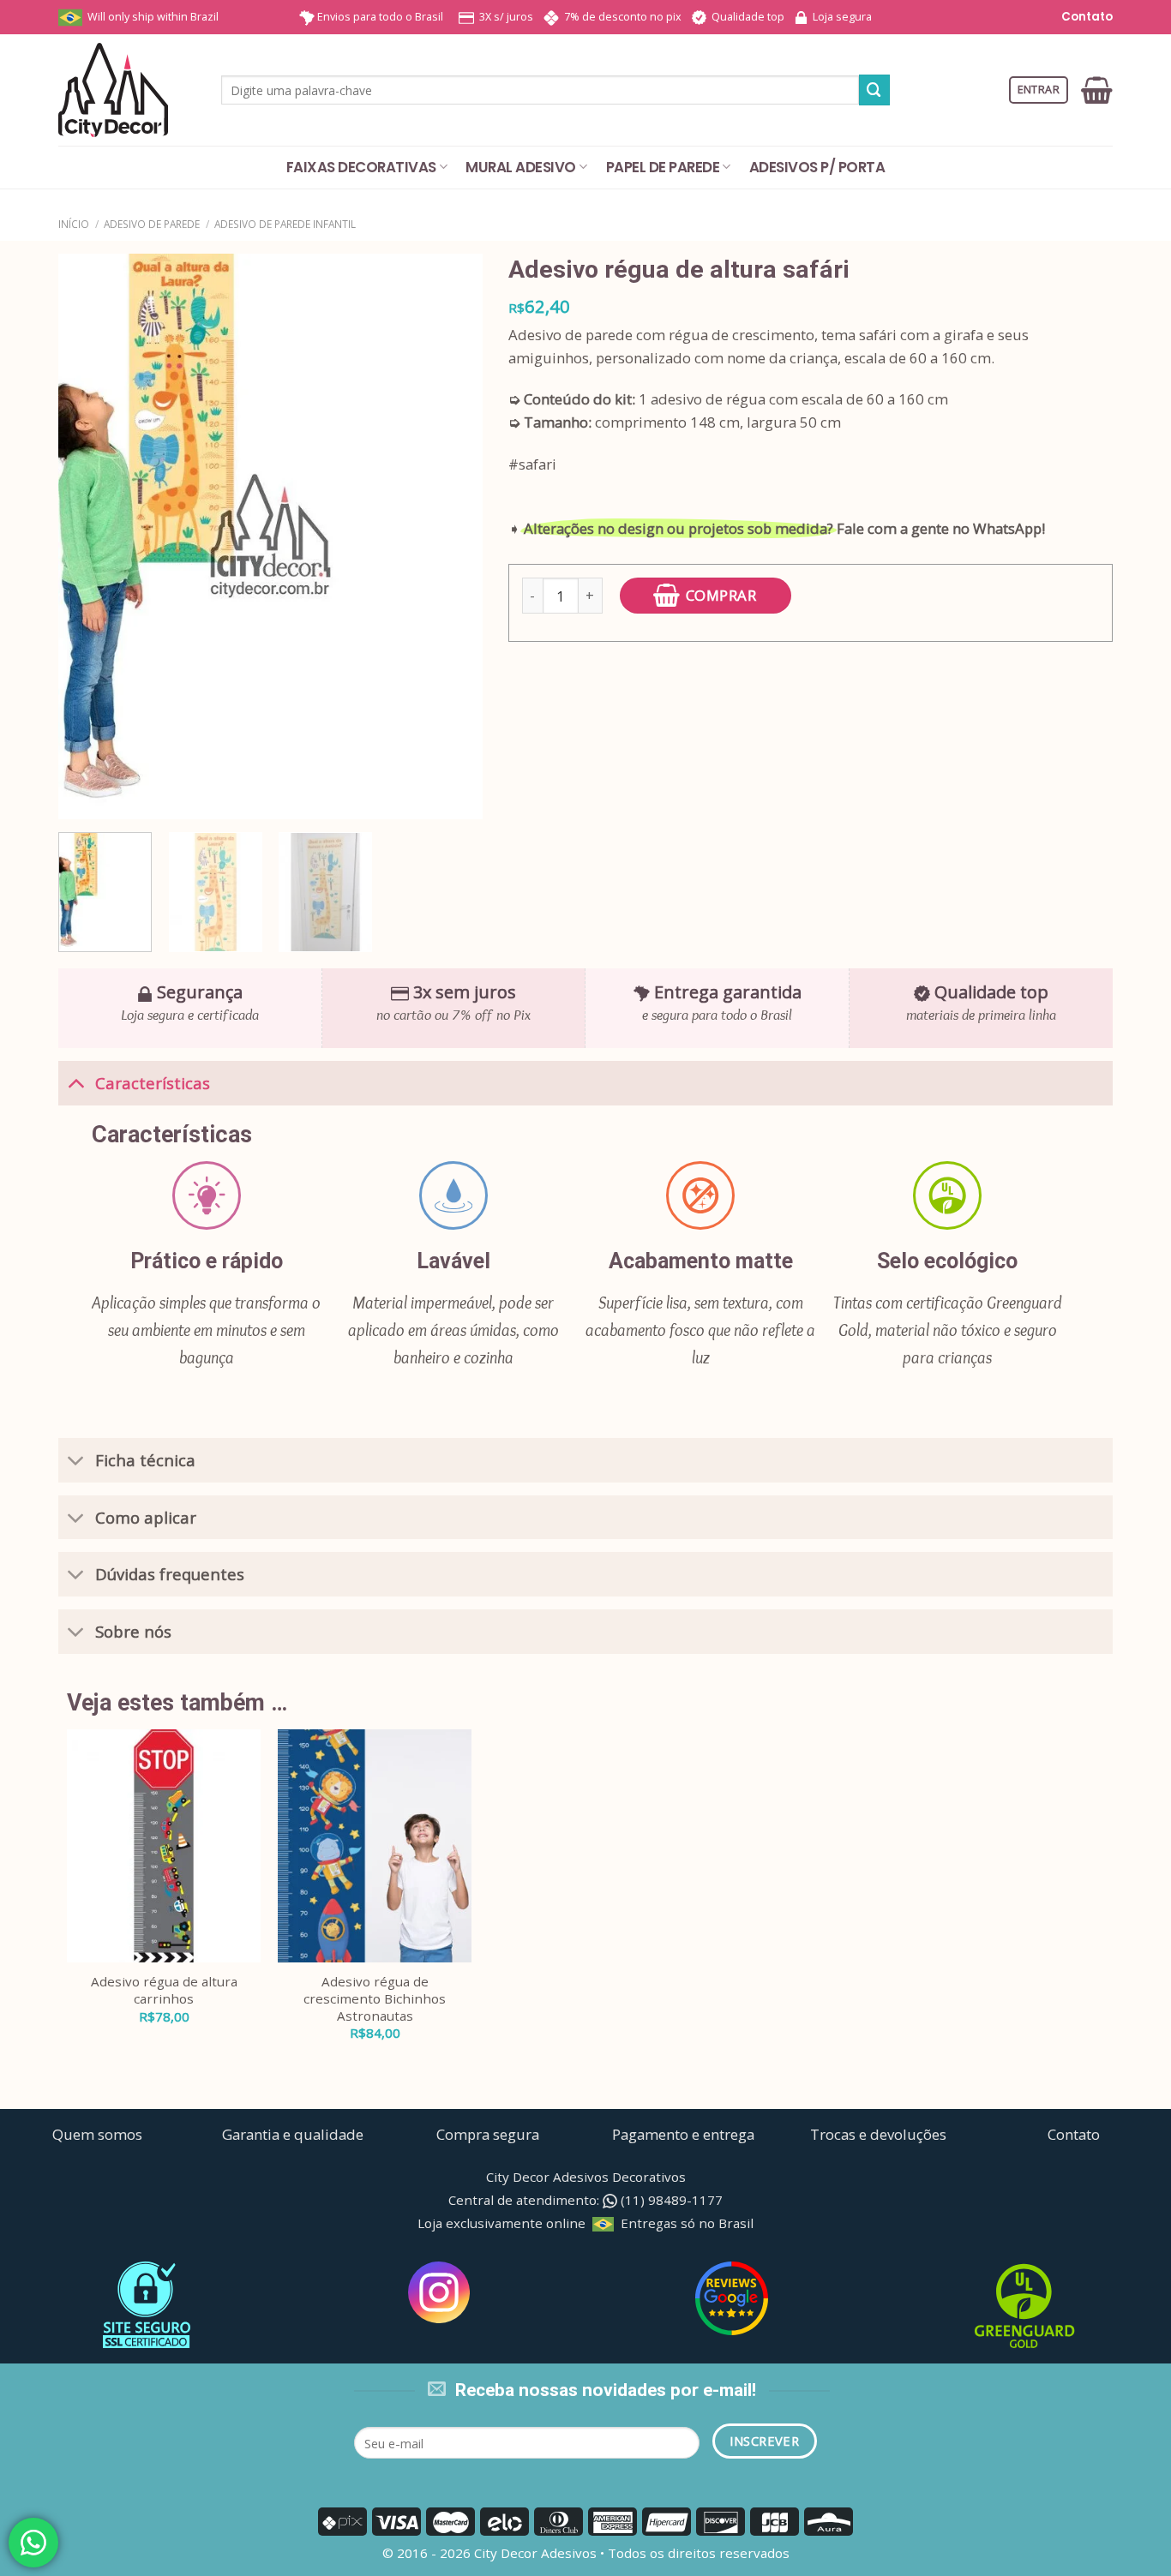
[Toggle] (76, 1083)
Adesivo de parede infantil (285, 224)
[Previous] (88, 536)
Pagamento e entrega (683, 2134)
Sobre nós (133, 1631)
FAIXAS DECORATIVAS (361, 167)
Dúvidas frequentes (170, 1574)
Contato (1086, 17)
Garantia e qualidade (293, 2134)
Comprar (721, 595)
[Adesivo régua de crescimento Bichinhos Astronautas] (375, 1846)
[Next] (453, 536)
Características (153, 1083)
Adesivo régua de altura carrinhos (164, 1990)
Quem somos (97, 2134)
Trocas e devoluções (878, 2134)
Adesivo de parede (152, 224)
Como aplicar (146, 1517)
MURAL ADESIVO (520, 167)
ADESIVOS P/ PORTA (817, 167)
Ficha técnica (145, 1460)
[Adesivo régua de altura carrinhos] (164, 1846)
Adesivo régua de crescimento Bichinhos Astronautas (375, 1998)
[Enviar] (874, 90)
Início (74, 224)
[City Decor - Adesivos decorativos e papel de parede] (127, 90)
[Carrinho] (1097, 90)
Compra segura (488, 2134)
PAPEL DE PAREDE (663, 167)
